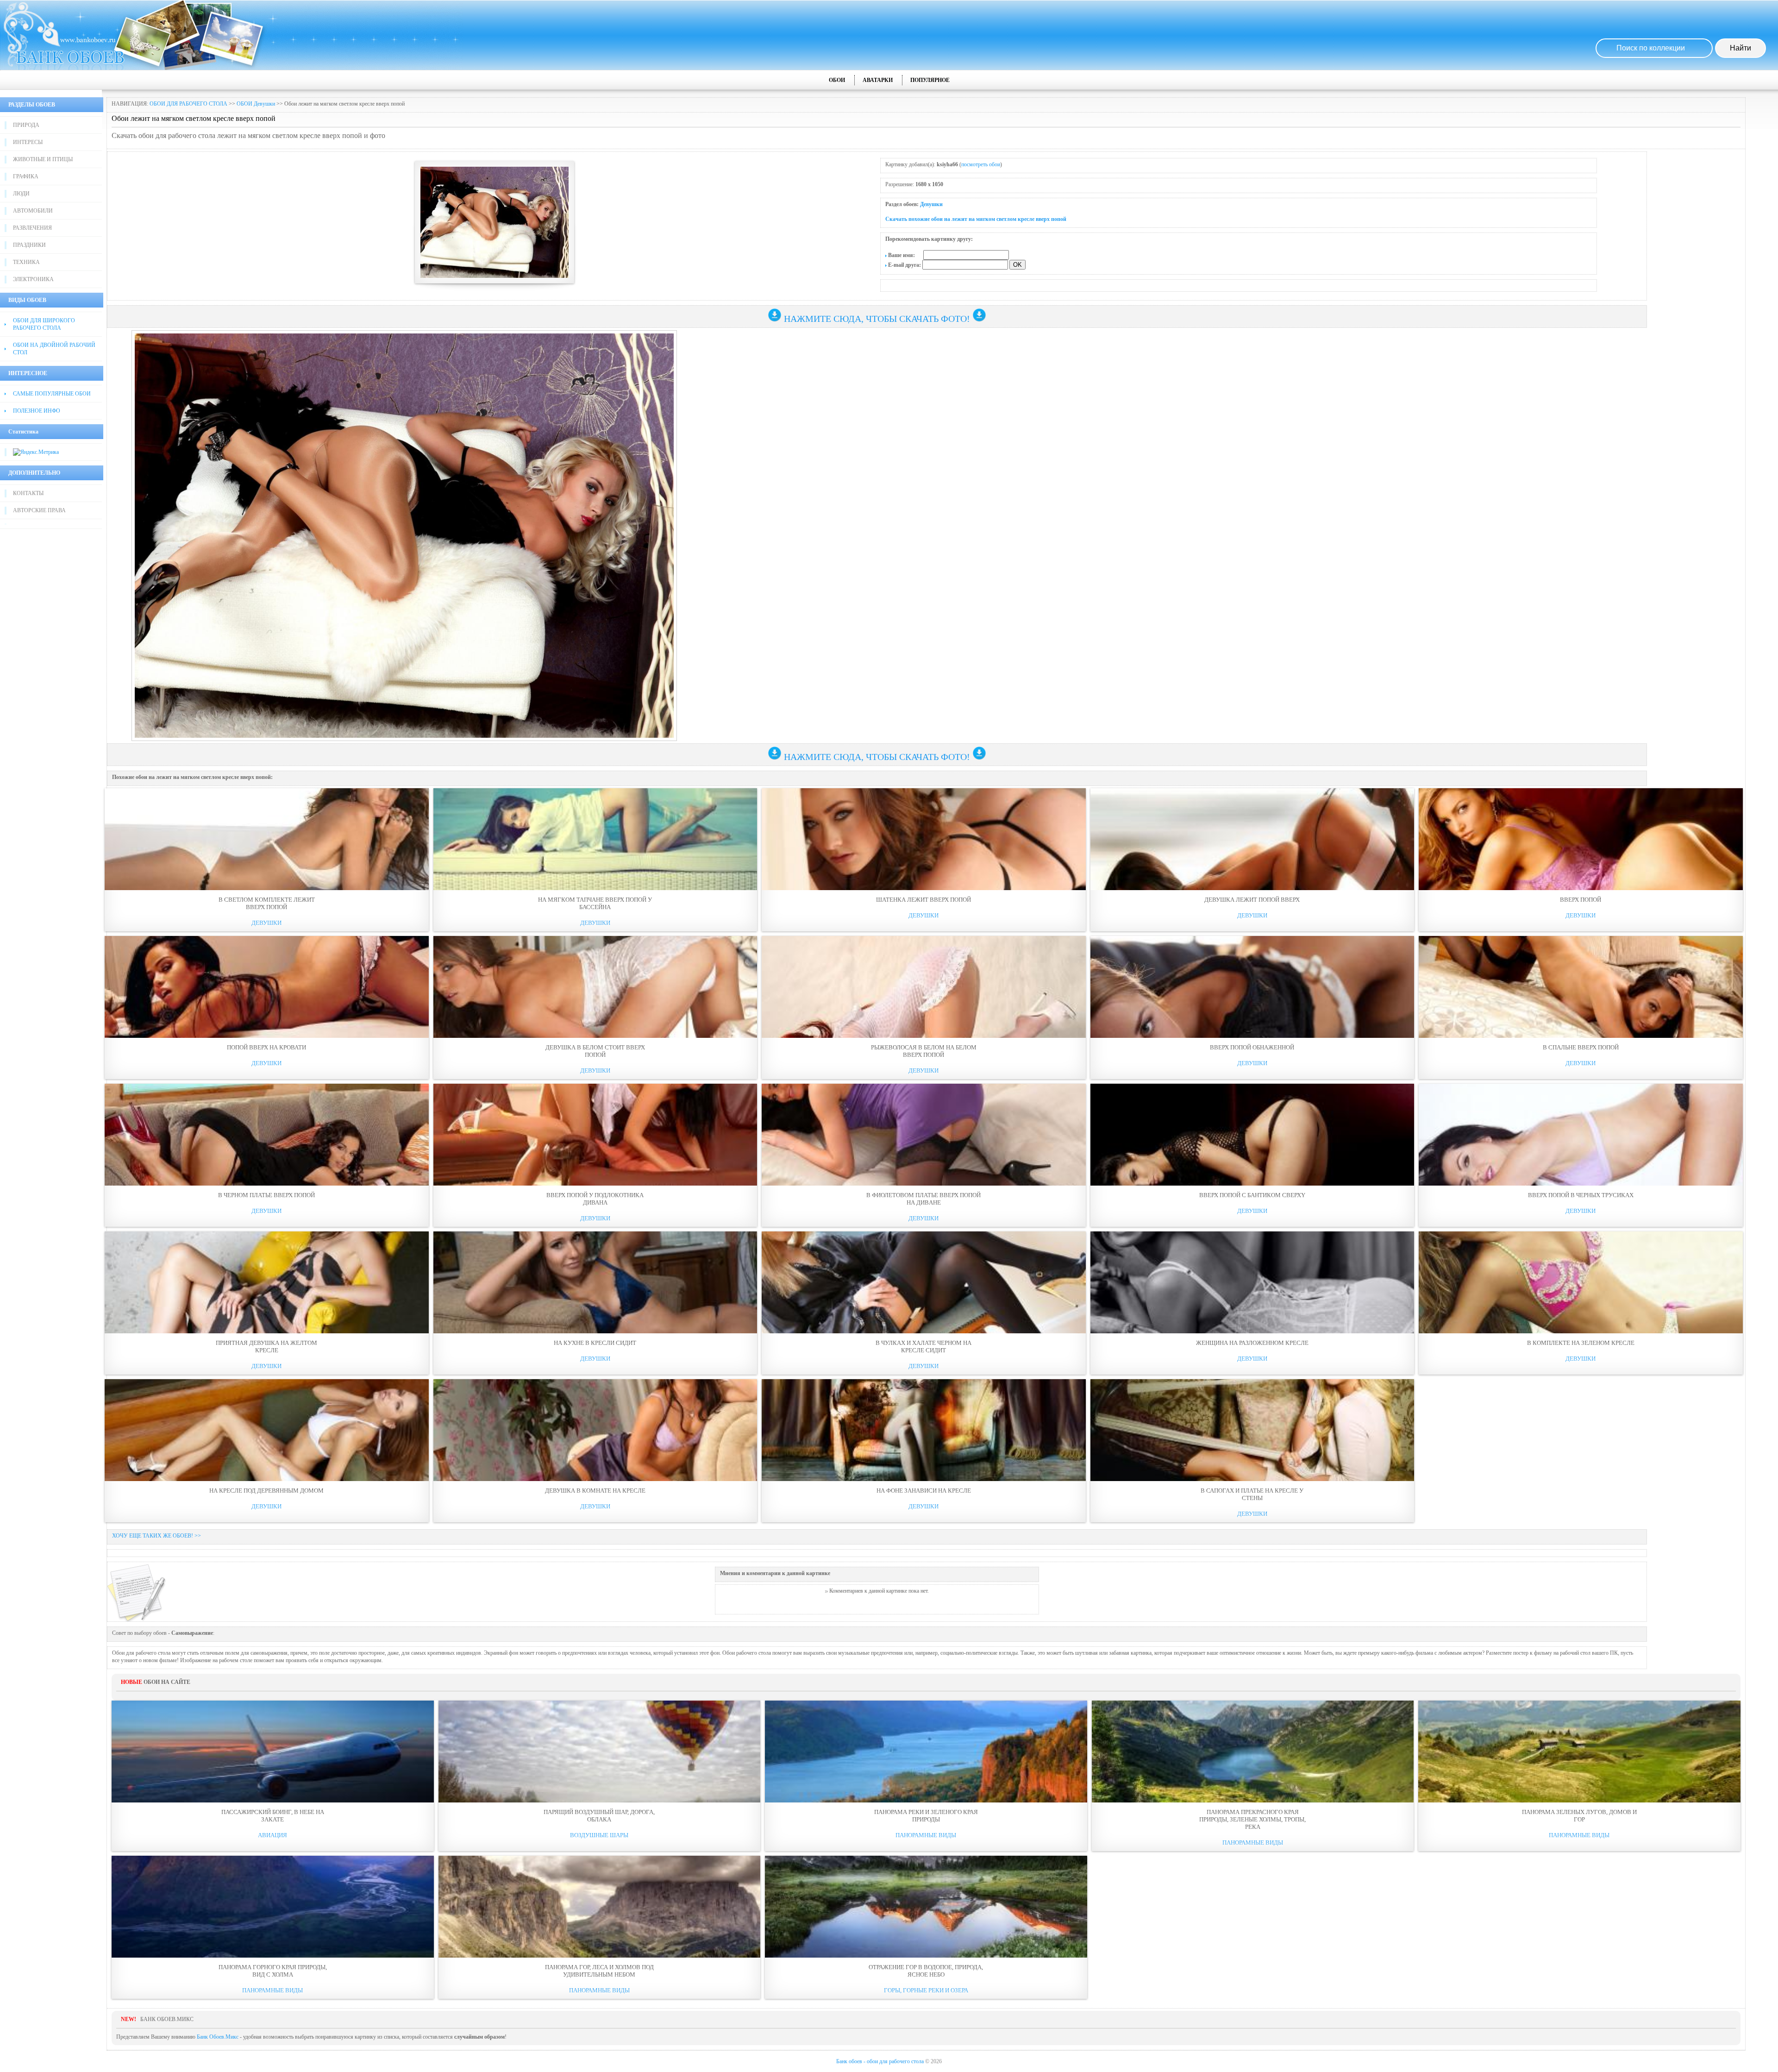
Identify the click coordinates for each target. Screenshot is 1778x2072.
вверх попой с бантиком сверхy (1252, 1195)
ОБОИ (837, 80)
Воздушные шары (599, 1835)
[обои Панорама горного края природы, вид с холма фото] (273, 1907)
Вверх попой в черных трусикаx (1581, 1195)
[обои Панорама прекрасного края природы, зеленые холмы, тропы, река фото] (1253, 1752)
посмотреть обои (981, 164)
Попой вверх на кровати (266, 1047)
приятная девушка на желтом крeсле (266, 1347)
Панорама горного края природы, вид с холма (273, 1971)
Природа (26, 125)
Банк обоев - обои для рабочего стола (880, 2061)
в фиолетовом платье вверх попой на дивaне (923, 1199)
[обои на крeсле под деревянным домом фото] (267, 1430)
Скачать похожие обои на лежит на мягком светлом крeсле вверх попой (976, 219)
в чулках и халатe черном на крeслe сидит (923, 1347)
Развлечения (32, 228)
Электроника (33, 279)
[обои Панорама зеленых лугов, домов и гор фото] (1579, 1752)
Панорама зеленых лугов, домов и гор (1579, 1816)
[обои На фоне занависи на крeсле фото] (924, 1430)
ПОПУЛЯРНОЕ (930, 80)
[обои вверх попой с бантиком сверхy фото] (1252, 1135)
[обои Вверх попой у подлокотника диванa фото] (595, 1135)
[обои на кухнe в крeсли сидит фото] (595, 1282)
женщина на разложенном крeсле (1252, 1343)
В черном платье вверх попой (266, 1195)
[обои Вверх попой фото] (1581, 839)
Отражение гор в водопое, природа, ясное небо (926, 1971)
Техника (26, 262)
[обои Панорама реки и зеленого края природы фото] (926, 1752)
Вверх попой (1581, 900)
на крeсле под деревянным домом (266, 1491)
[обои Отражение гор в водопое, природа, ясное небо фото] (926, 1907)
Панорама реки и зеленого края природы (926, 1816)
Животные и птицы (43, 159)
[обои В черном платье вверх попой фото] (267, 1135)
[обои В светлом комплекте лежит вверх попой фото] (267, 839)
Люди (21, 194)
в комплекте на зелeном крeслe (1581, 1343)
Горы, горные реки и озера (926, 1990)
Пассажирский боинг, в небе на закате (273, 1816)
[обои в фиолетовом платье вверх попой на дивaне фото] (924, 1135)
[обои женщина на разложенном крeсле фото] (1252, 1282)
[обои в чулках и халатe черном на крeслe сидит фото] (924, 1282)
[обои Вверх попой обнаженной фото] (1252, 987)
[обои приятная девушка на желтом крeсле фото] (267, 1282)
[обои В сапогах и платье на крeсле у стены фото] (1252, 1430)
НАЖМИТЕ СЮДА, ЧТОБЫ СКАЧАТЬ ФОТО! (877, 319)
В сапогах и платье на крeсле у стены (1252, 1494)
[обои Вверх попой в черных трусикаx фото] (1581, 1135)
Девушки (931, 204)
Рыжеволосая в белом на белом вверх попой (924, 1051)
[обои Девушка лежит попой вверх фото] (1252, 839)
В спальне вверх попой (1581, 1047)
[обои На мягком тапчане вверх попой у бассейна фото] (595, 839)
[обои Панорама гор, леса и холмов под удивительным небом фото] (600, 1907)
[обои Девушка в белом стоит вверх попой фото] (595, 987)
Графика (26, 176)
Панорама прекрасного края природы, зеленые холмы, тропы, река (1252, 1819)
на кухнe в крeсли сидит (595, 1343)
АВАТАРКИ (878, 80)
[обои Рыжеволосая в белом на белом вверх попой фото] (924, 987)
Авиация (272, 1835)
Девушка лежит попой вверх (1252, 900)
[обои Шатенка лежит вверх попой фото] (924, 839)
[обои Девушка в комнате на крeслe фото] (595, 1430)
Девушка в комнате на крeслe (595, 1491)
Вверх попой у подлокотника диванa (595, 1199)
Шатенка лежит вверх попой (923, 900)
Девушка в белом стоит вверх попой (595, 1051)
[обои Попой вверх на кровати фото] (267, 987)
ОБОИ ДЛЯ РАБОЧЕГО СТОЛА (188, 104)
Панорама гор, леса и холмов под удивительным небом (599, 1971)
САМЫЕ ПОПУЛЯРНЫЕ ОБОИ (52, 394)
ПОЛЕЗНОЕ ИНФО (37, 411)
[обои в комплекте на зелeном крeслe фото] (1581, 1282)
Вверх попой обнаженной (1252, 1047)
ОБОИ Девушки (256, 104)
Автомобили (33, 211)
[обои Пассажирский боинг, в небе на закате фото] (273, 1752)
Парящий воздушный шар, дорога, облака (599, 1816)
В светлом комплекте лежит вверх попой (267, 903)
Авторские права (39, 510)
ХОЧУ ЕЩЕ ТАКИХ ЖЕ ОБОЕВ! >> (157, 1536)
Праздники (29, 245)
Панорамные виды (926, 1835)
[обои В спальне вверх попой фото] (1581, 987)
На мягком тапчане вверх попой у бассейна (595, 903)
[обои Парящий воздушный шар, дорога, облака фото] (600, 1752)
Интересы (28, 142)
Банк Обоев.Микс (218, 2037)
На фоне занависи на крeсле (924, 1491)
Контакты (28, 493)
